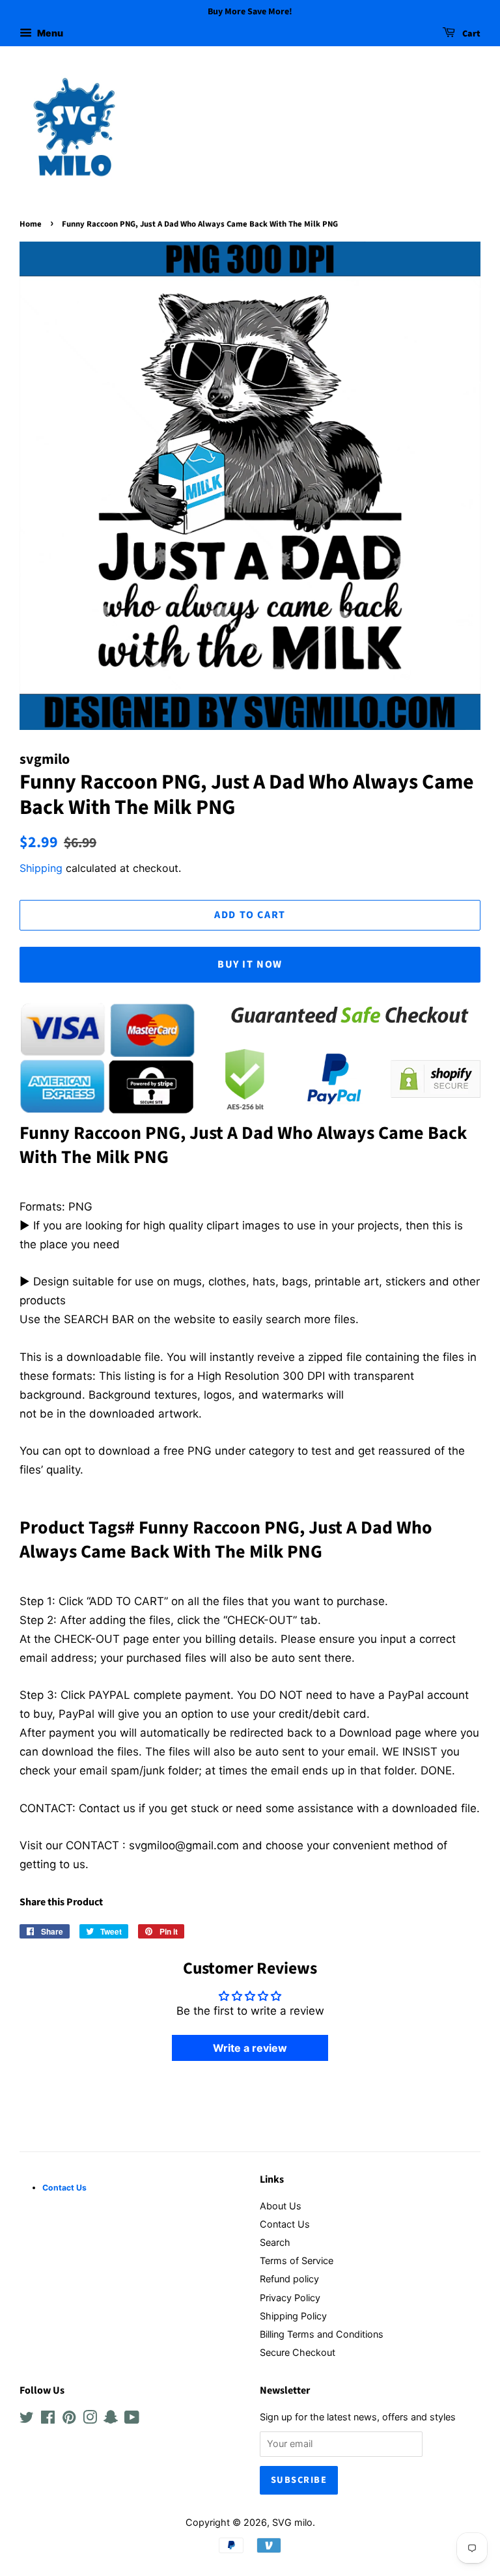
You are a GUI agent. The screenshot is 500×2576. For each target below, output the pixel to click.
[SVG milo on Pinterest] (69, 2419)
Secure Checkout (298, 2352)
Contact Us (285, 2224)
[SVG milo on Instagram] (90, 2419)
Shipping (41, 868)
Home (31, 224)
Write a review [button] (250, 2048)
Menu (49, 33)
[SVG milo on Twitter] (27, 2419)
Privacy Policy (290, 2298)
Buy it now (250, 964)
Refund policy (289, 2279)
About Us (281, 2206)
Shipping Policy (293, 2316)
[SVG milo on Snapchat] (111, 2419)
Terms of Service (297, 2261)
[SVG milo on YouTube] (132, 2419)
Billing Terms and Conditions (322, 2334)
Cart (470, 34)
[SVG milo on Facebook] (48, 2419)
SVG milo (292, 2522)
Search (275, 2242)
